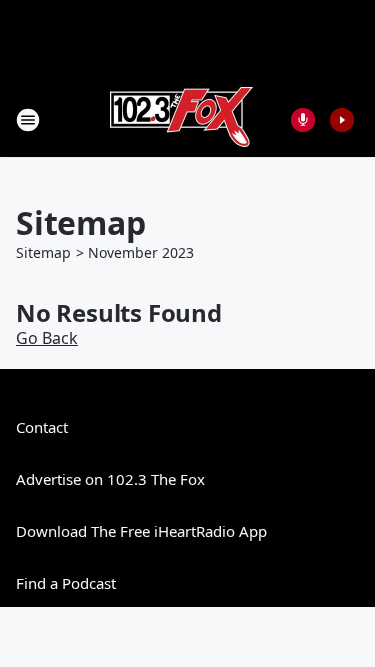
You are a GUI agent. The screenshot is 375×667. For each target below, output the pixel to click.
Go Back (47, 338)
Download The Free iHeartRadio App (141, 531)
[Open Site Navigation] (28, 120)
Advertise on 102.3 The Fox (110, 479)
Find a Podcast (66, 583)
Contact (42, 427)
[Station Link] (181, 119)
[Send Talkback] (303, 120)
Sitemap (43, 252)
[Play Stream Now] (342, 120)
